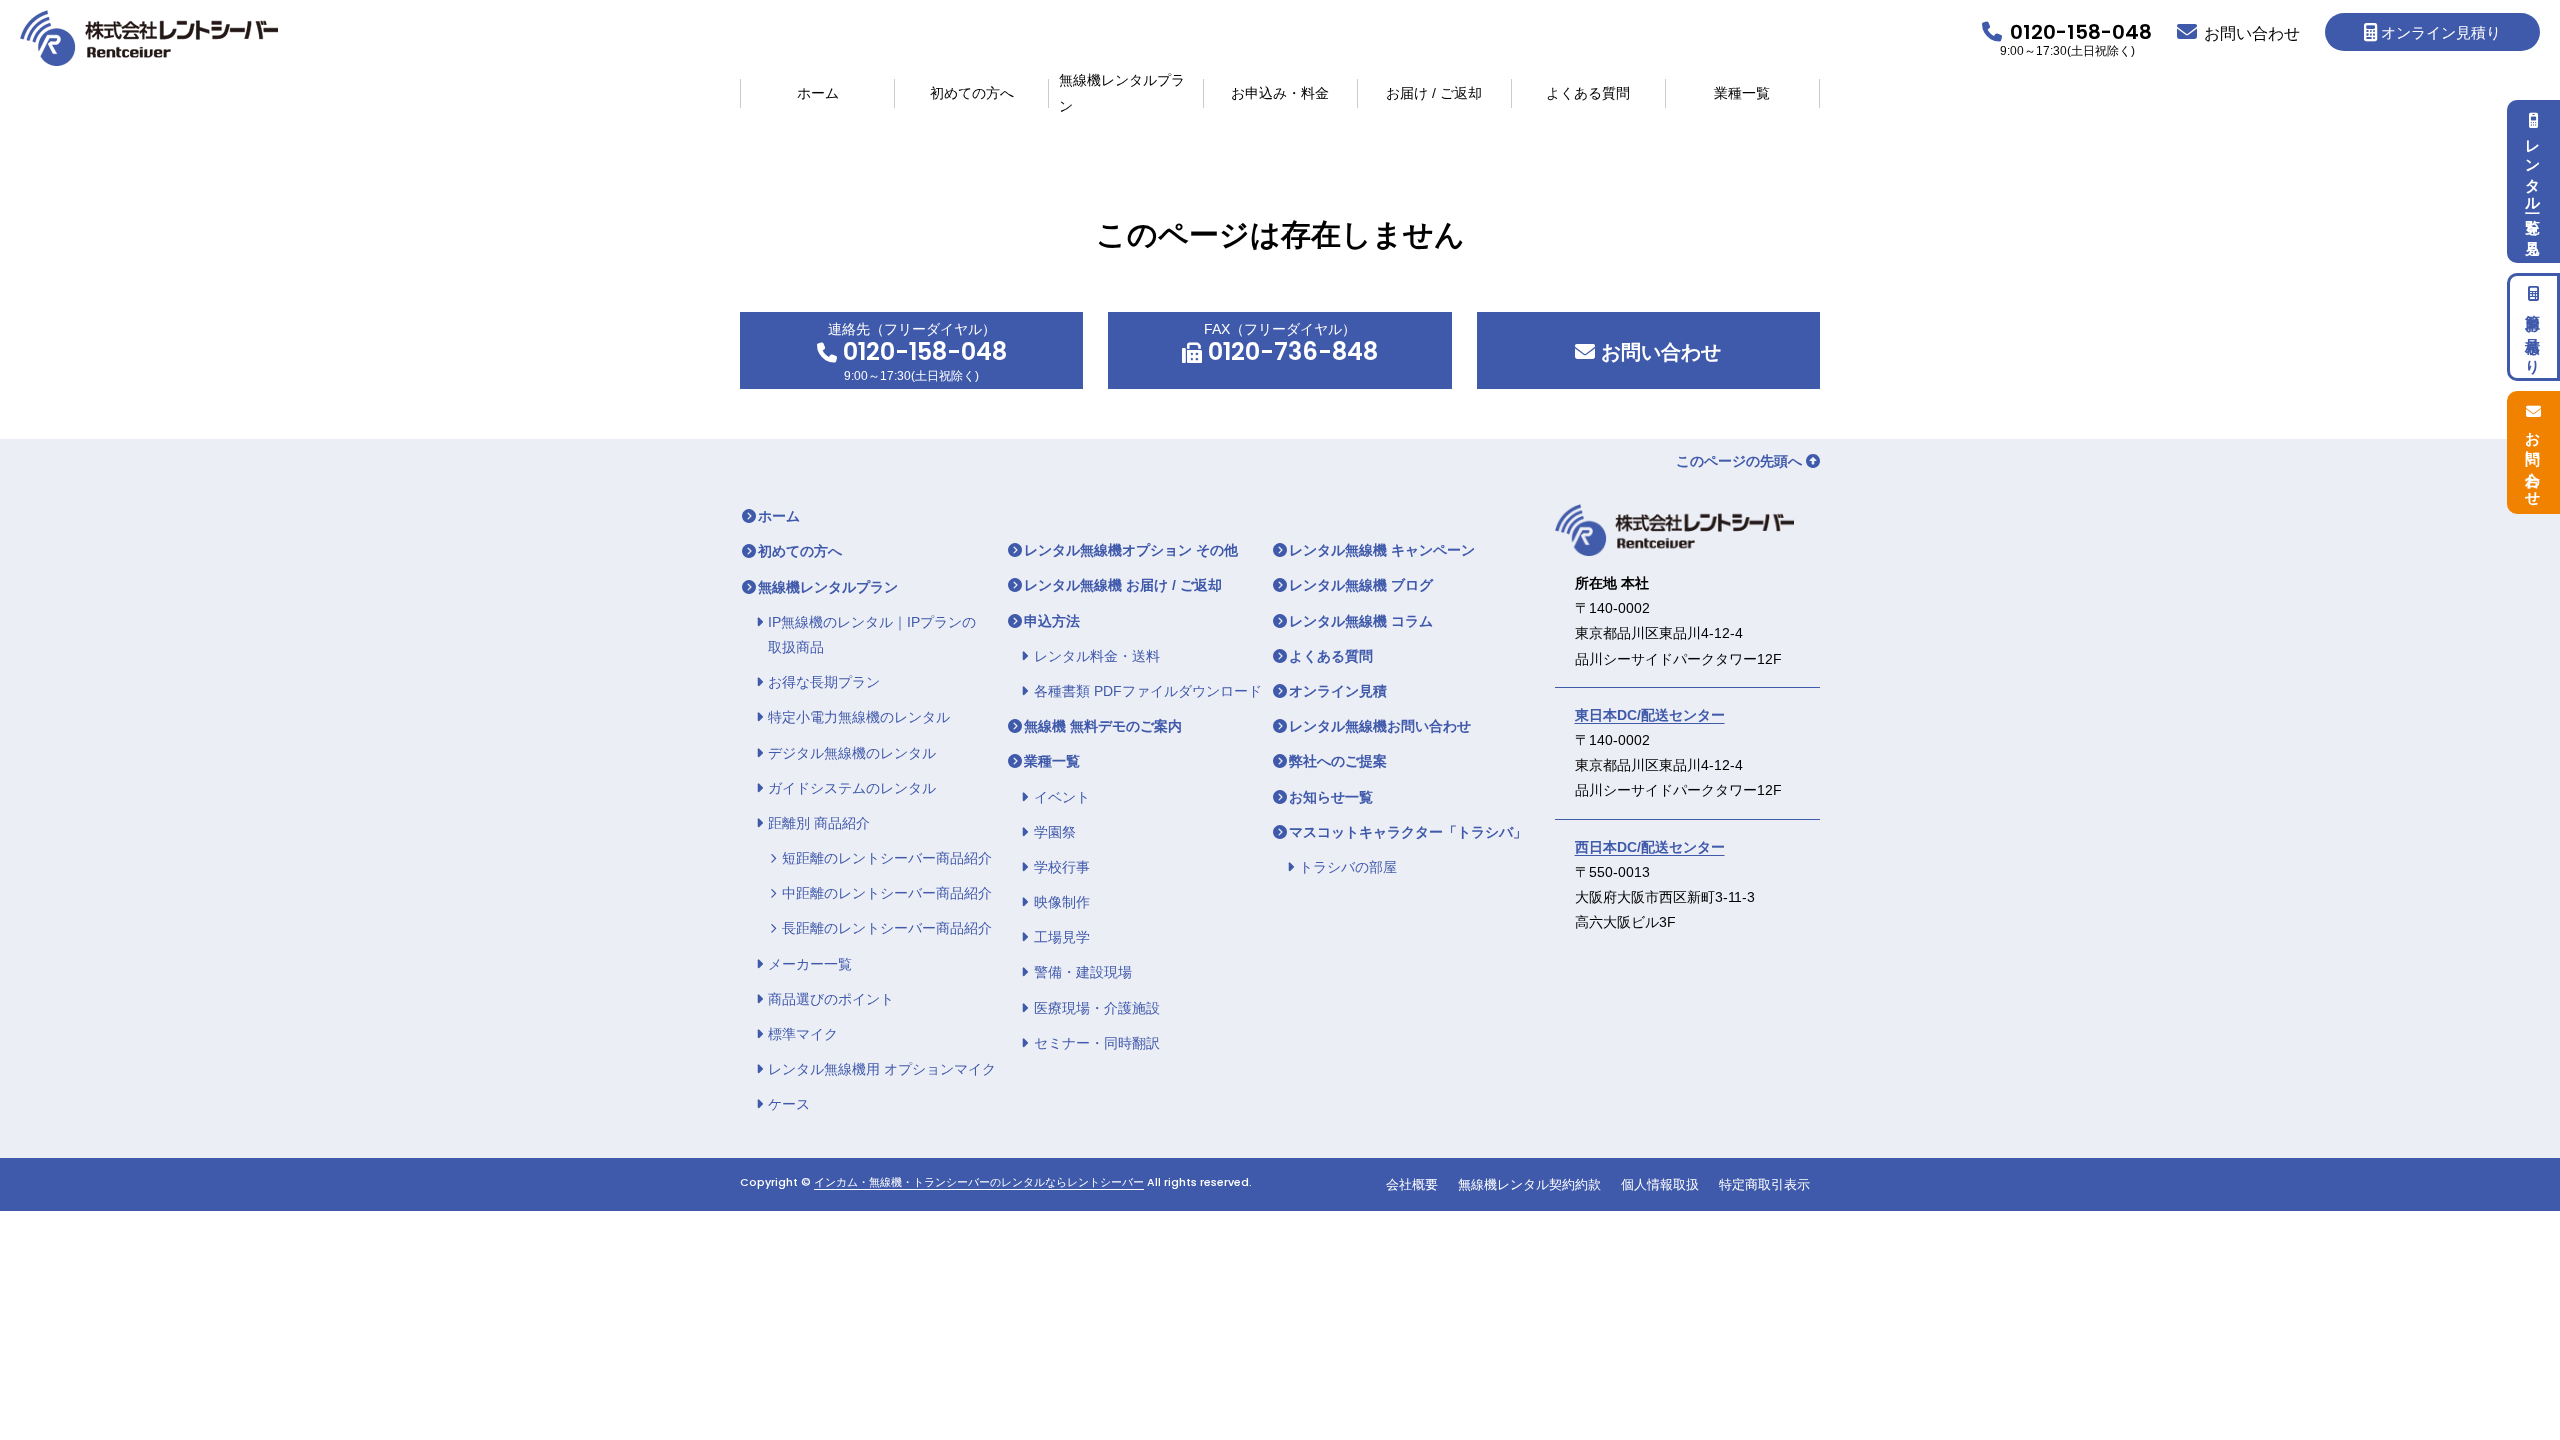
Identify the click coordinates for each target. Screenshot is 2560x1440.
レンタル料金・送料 (1097, 656)
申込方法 (1052, 621)
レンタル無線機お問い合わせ (1380, 726)
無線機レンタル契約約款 (1529, 1184)
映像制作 (1062, 902)
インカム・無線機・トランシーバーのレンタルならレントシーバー (979, 1182)
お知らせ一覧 (1331, 797)
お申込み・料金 (1280, 93)
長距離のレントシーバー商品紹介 (887, 928)
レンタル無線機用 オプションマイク (882, 1069)
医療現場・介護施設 (1097, 1008)
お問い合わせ (1658, 352)
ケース (789, 1104)
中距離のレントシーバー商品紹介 (887, 893)
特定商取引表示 (1764, 1184)
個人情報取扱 (1660, 1184)
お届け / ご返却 (1434, 93)
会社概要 (1412, 1184)
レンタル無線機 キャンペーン (1382, 550)
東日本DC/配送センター (1650, 715)
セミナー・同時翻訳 (1097, 1043)
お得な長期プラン (824, 682)
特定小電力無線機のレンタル (859, 717)
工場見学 (1062, 937)
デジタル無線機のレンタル (852, 753)
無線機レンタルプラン (1122, 93)
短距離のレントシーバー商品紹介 (887, 858)
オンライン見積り (2441, 32)
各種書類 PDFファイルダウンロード (1148, 691)
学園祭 (1055, 832)
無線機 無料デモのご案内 (1103, 726)
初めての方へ (972, 93)
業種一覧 (1742, 93)
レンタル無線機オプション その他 (1131, 550)
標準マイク (803, 1034)
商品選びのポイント (831, 999)
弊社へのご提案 (1338, 761)
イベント (1062, 797)
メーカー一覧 (810, 964)
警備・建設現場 (1083, 972)
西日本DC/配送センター (1650, 847)
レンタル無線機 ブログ (1361, 585)
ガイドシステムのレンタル (852, 788)
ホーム (818, 93)
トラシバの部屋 (1348, 867)
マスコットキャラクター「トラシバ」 (1408, 832)
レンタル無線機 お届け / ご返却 (1123, 585)
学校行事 (1062, 867)
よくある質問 (1588, 93)
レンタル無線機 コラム (1361, 621)
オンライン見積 (1338, 691)
